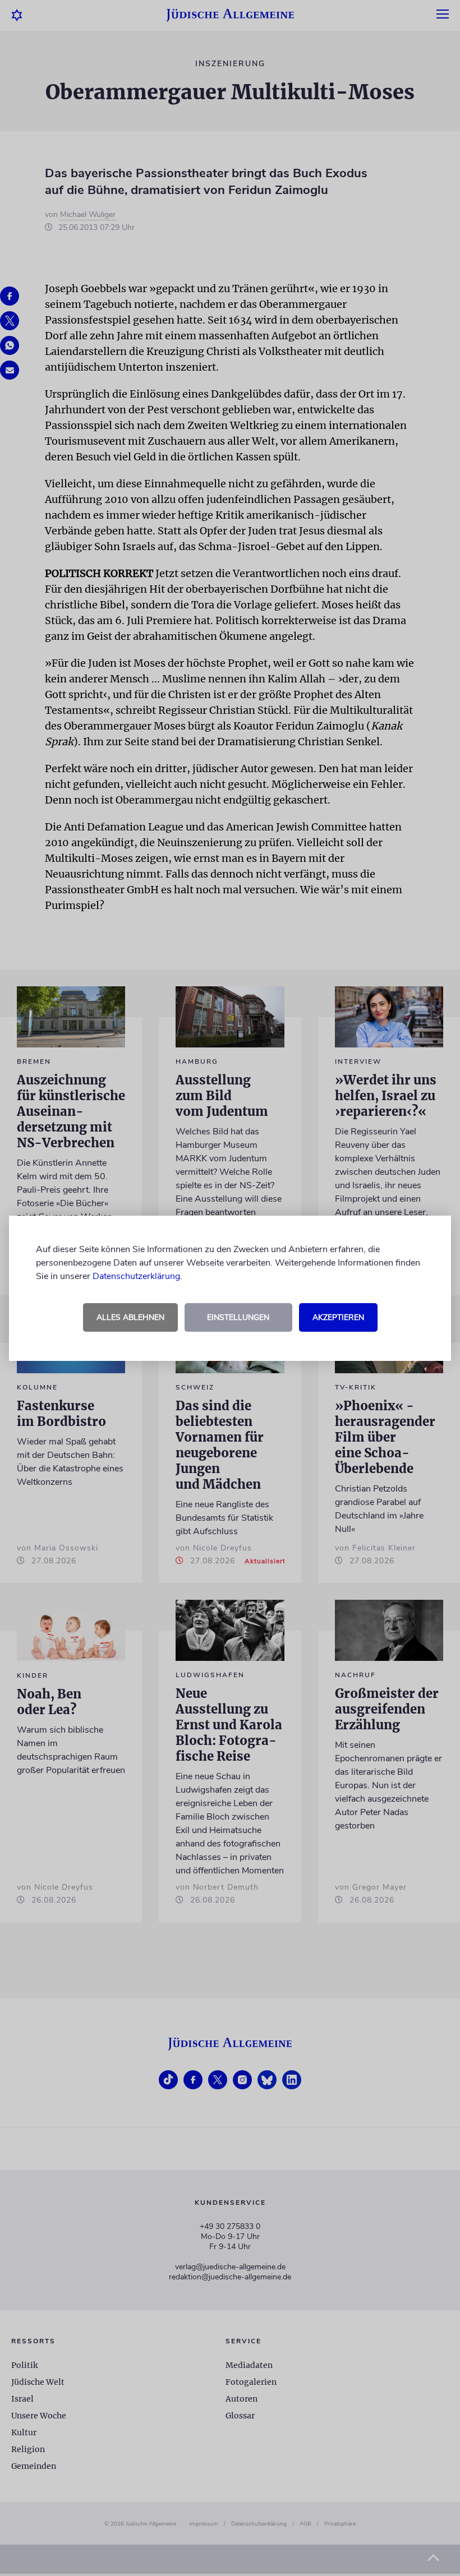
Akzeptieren (338, 1317)
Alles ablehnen (130, 1317)
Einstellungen (238, 1317)
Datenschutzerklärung (136, 1276)
